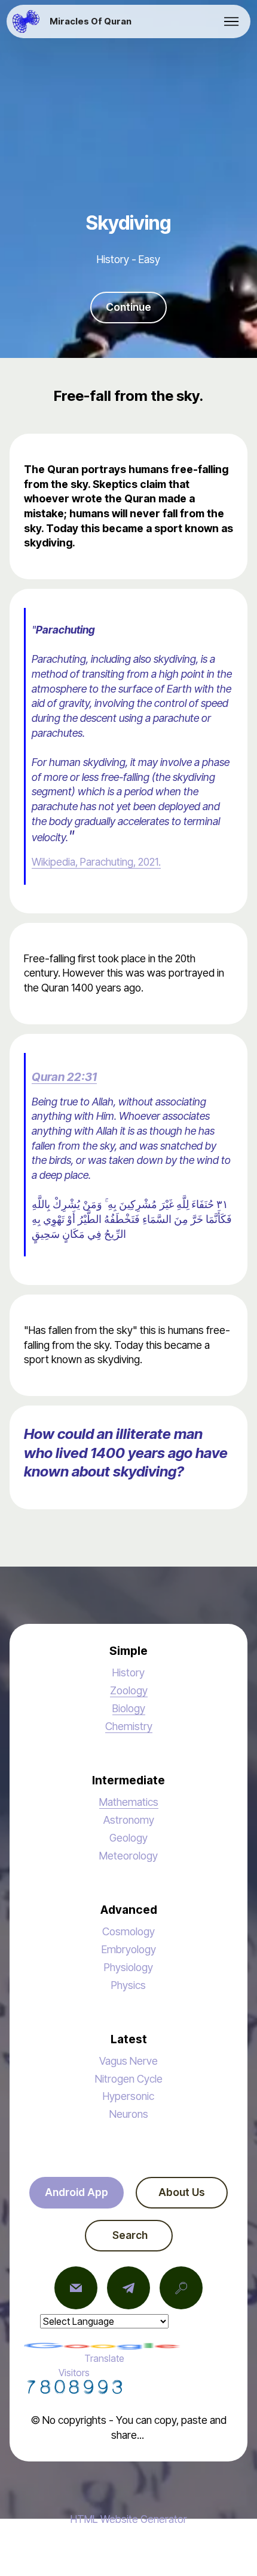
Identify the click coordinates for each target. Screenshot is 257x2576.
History (128, 1672)
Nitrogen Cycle (129, 2079)
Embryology (129, 1949)
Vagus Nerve (128, 2061)
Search (129, 2235)
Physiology (128, 1967)
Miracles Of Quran (91, 22)
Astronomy (129, 1820)
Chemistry (129, 1726)
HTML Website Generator (129, 2519)
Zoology (129, 1690)
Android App (77, 2192)
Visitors (74, 2373)
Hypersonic (128, 2096)
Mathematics (129, 1802)
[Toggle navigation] (232, 21)
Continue (128, 307)
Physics (128, 1985)
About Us (182, 2192)
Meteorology (128, 1856)
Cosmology (128, 1931)
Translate (104, 2358)
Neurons (129, 2114)
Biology (129, 1708)
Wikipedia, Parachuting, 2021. (96, 862)
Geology (128, 1838)
